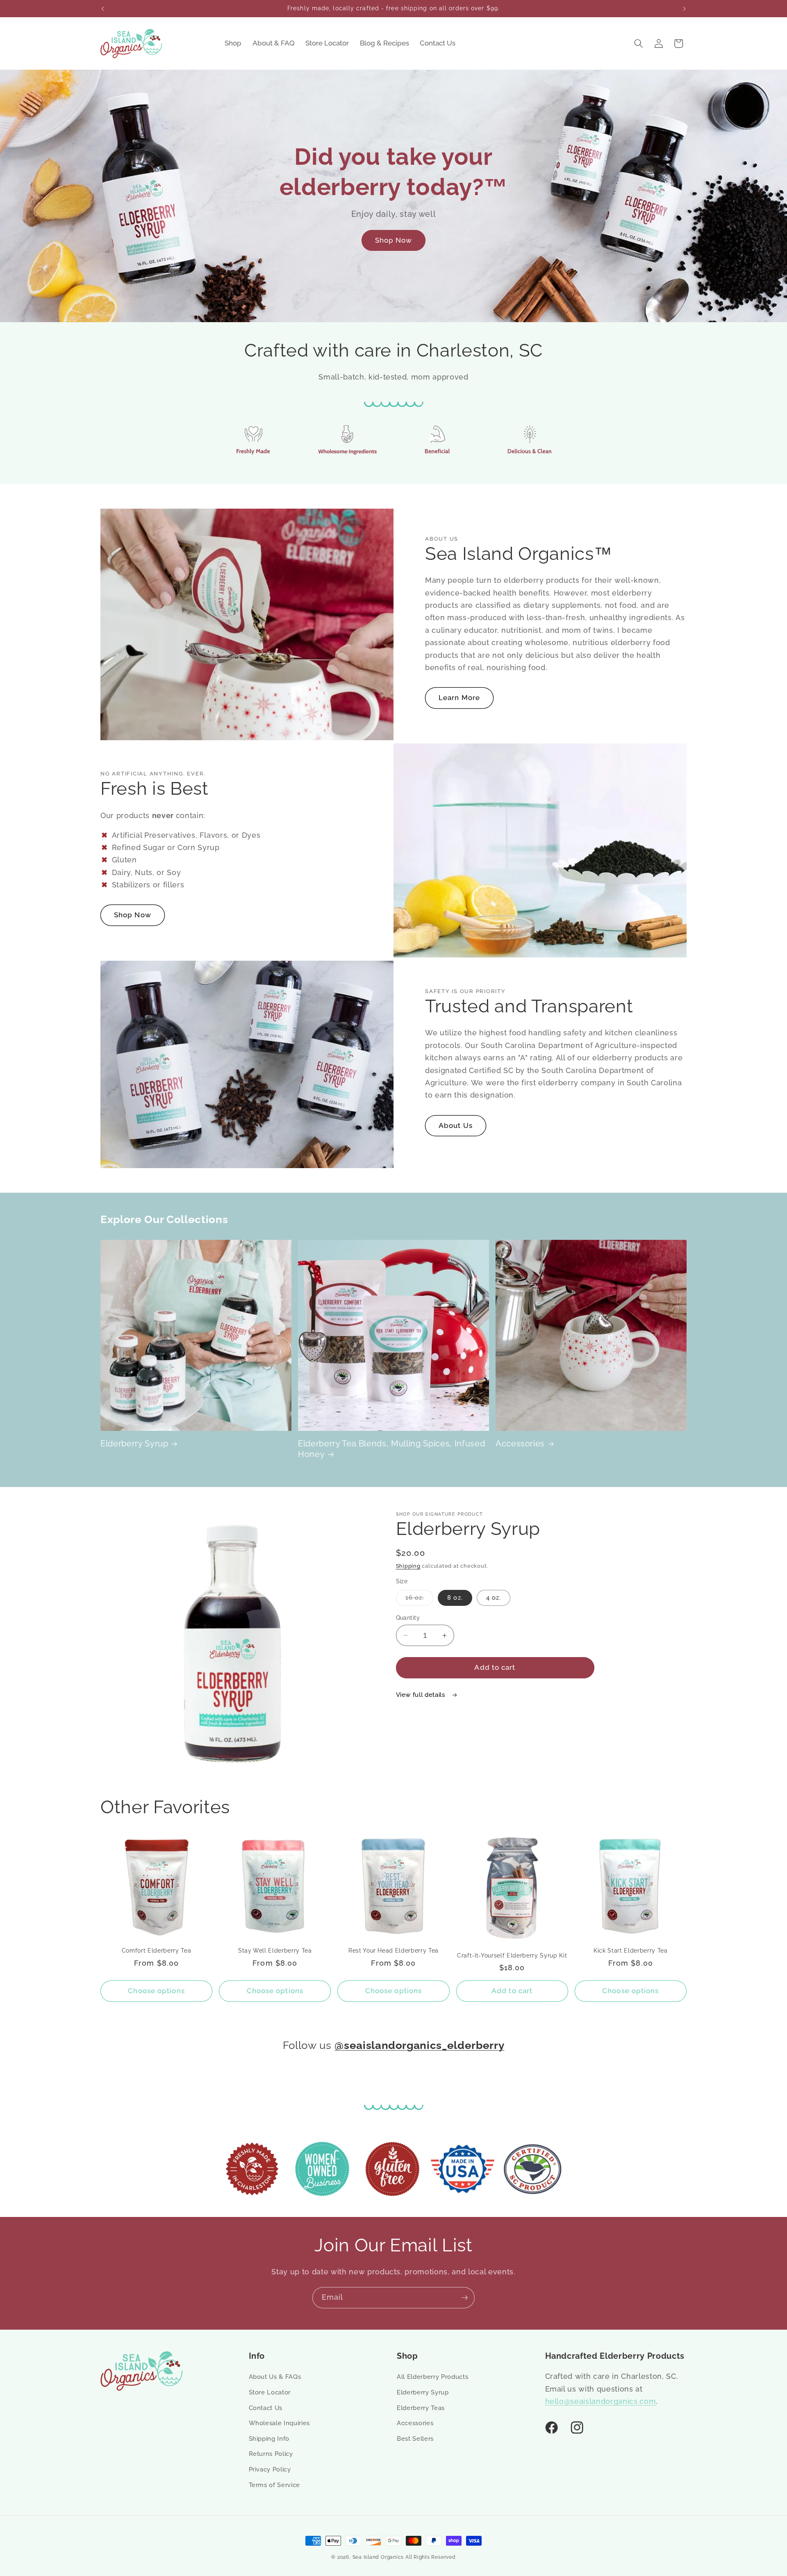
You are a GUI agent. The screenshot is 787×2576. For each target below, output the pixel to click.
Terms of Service (275, 2485)
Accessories (520, 1444)
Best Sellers (415, 2439)
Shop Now (394, 240)
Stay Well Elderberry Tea (275, 1951)
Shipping (408, 1566)
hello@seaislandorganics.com (601, 2401)
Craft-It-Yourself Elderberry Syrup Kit (512, 1955)
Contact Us (266, 2408)
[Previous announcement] (103, 9)
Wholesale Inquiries (280, 2423)
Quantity (408, 1618)
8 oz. (455, 1598)
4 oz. (494, 1598)
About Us (456, 1125)
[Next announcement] (685, 9)
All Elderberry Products (432, 2377)
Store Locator (270, 2392)
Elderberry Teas (421, 2408)
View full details (422, 1695)
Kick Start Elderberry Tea (631, 1951)
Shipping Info (269, 2439)
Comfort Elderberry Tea (157, 1951)
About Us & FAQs (275, 2377)
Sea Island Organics (378, 2557)
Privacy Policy (270, 2469)
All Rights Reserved (431, 2557)
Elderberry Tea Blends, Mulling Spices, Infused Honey (391, 1449)
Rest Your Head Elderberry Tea (393, 1951)
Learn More (459, 698)
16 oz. (420, 1600)
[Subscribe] (464, 2298)
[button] (639, 43)
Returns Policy (271, 2454)
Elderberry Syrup (134, 1444)
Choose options (156, 1991)
